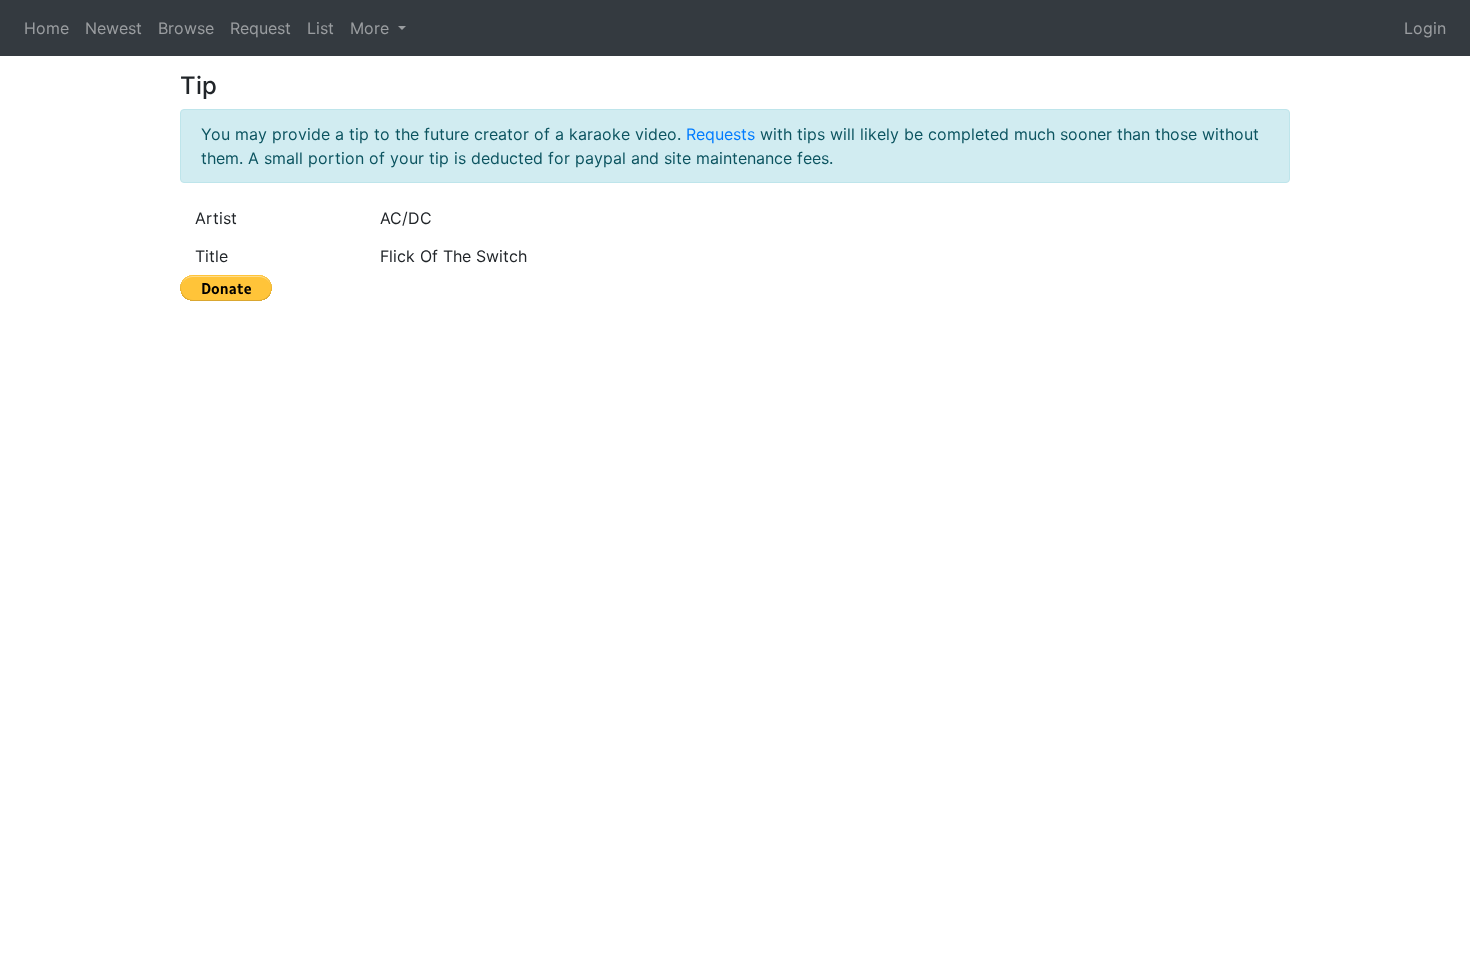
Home (46, 28)
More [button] (372, 28)
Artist (216, 218)
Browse (186, 28)
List (320, 28)
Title (211, 256)
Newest (113, 28)
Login (1425, 28)
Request (260, 28)
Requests (720, 134)
